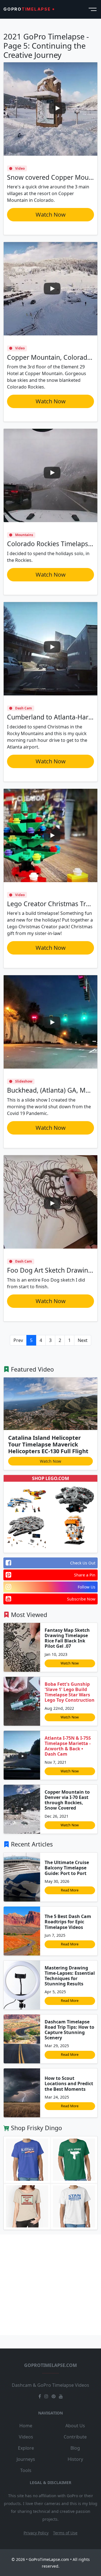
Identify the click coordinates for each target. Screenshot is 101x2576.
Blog (75, 2448)
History (75, 2459)
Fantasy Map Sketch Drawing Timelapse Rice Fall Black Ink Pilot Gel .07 (67, 1638)
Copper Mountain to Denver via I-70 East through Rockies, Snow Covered (67, 1800)
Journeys (26, 2459)
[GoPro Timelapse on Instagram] (46, 2396)
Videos (26, 2437)
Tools (26, 2470)
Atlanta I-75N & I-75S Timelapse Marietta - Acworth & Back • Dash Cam (68, 1746)
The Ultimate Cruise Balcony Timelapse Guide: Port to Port (67, 1868)
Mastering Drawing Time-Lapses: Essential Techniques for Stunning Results (70, 1976)
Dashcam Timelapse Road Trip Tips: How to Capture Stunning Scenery (69, 2030)
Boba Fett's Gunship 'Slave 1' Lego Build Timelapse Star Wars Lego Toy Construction (70, 1692)
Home (26, 2426)
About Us (75, 2426)
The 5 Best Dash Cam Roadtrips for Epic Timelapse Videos (68, 1922)
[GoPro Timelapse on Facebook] (40, 2396)
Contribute (75, 2437)
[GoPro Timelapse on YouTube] (61, 2396)
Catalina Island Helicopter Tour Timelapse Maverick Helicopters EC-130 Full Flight (48, 1444)
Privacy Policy (36, 2533)
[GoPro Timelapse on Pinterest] (54, 2396)
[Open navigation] (91, 9)
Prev (18, 1340)
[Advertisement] (50, 2285)
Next (83, 1340)
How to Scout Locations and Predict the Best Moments (69, 2083)
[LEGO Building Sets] (27, 1500)
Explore (26, 2448)
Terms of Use (65, 2533)
